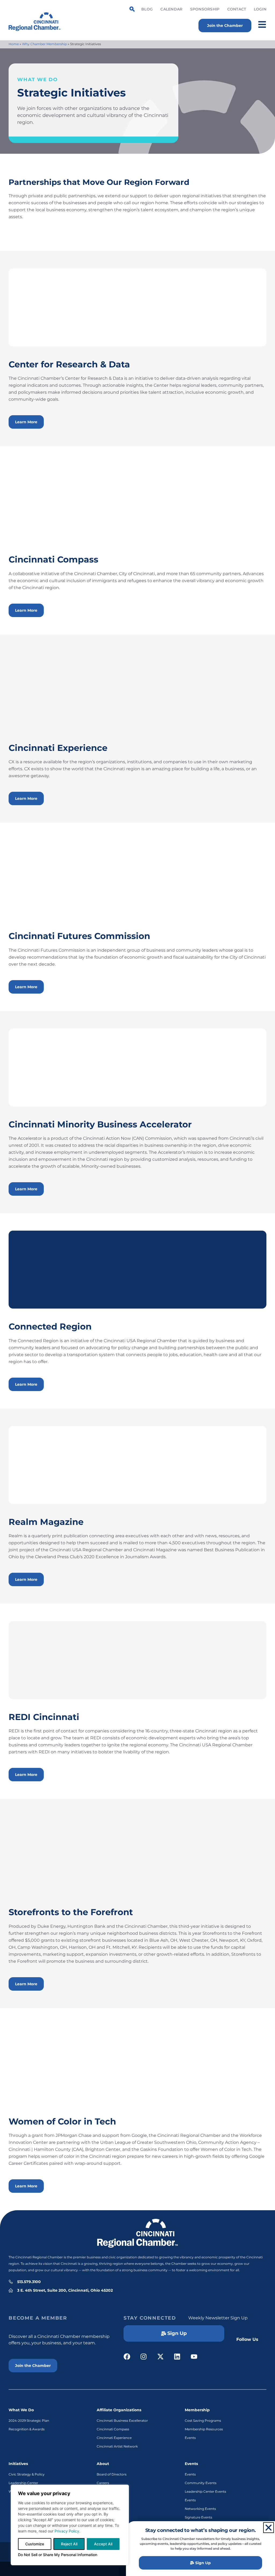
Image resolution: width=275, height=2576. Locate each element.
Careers (103, 2483)
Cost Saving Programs (203, 2421)
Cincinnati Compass (113, 2429)
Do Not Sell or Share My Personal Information (58, 2555)
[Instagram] (144, 2357)
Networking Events (200, 2509)
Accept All (103, 2544)
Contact (237, 9)
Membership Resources (204, 2429)
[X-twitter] (160, 2357)
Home (14, 44)
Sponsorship (205, 9)
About (103, 2464)
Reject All (69, 2544)
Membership (197, 2410)
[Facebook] (127, 2357)
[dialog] (70, 2525)
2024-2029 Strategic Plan (29, 2421)
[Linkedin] (177, 2357)
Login (260, 9)
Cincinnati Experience (114, 2438)
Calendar (171, 9)
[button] (269, 2528)
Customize (35, 2544)
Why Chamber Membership (44, 44)
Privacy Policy (67, 2531)
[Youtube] (194, 2357)
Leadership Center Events (205, 2491)
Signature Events (198, 2517)
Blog (147, 9)
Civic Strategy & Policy (27, 2474)
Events (190, 2438)
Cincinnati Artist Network (117, 2446)
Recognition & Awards (27, 2429)
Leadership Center (23, 2483)
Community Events (201, 2483)
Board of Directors (112, 2474)
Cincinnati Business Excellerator (122, 2421)
